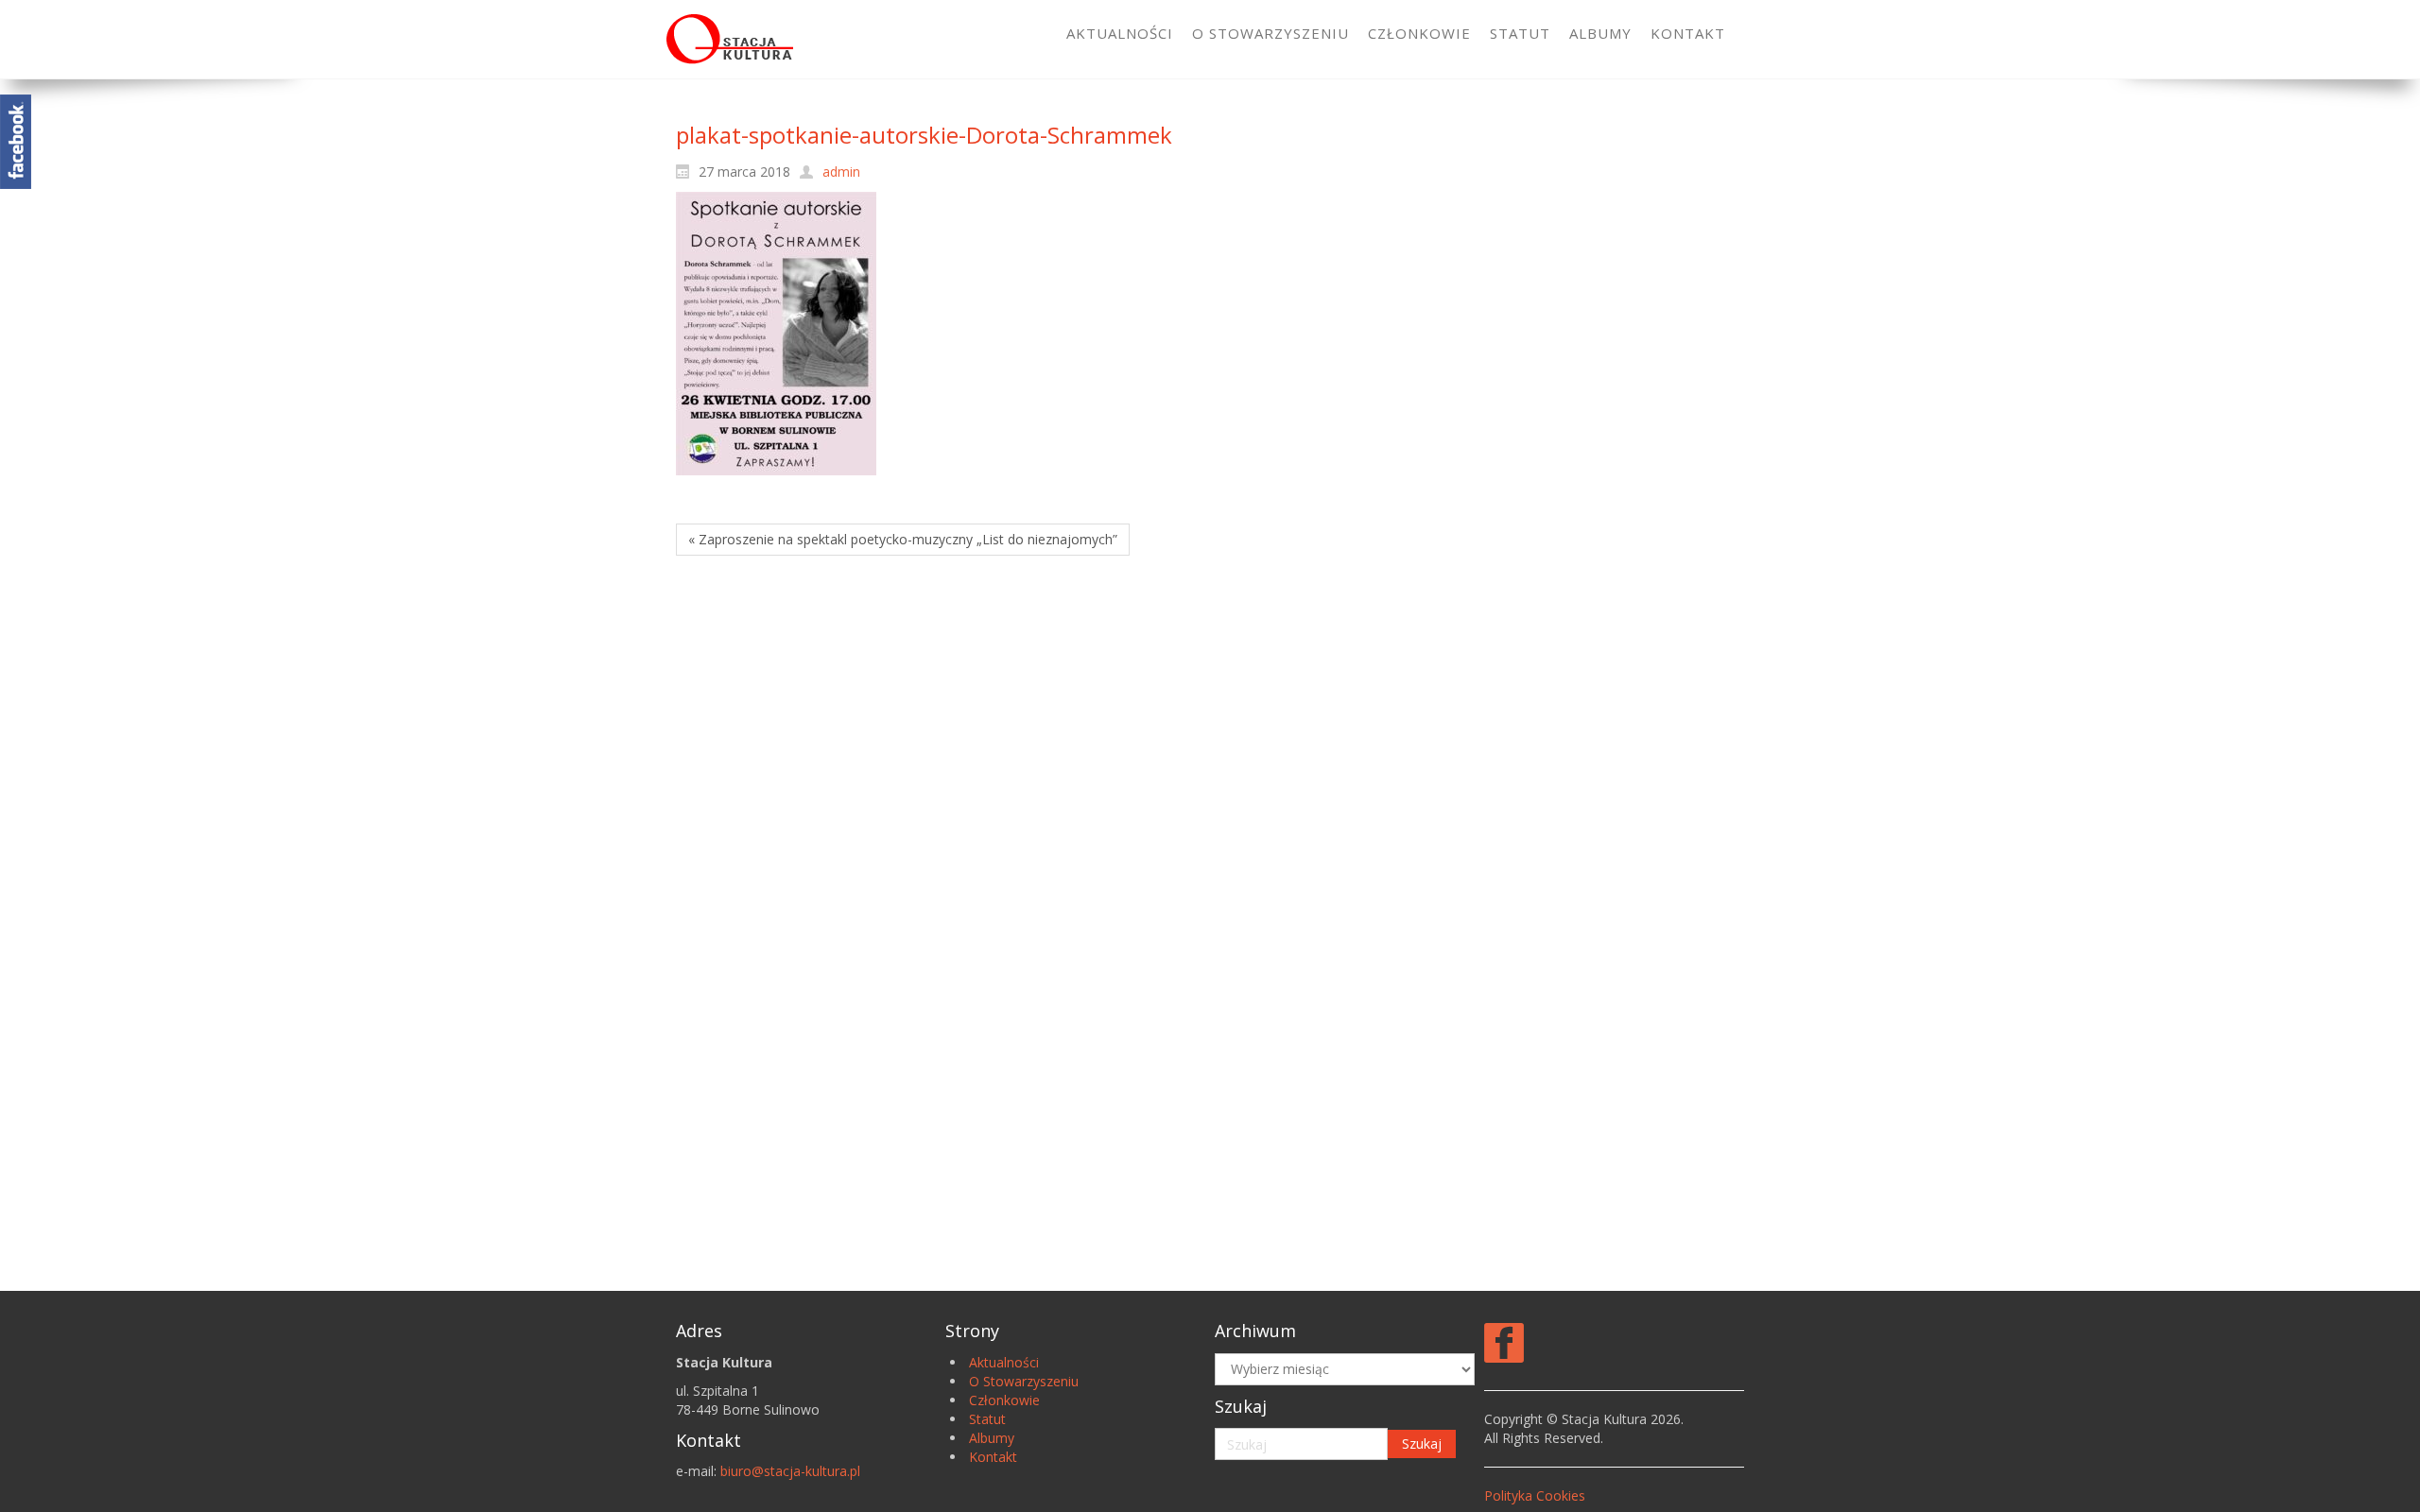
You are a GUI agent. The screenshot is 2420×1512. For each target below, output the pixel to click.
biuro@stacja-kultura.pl (790, 1471)
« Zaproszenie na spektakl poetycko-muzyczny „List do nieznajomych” (903, 539)
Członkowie (1004, 1400)
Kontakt (993, 1457)
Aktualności (1004, 1362)
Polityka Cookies (1535, 1495)
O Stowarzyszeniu (1024, 1381)
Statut (987, 1419)
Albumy (992, 1438)
